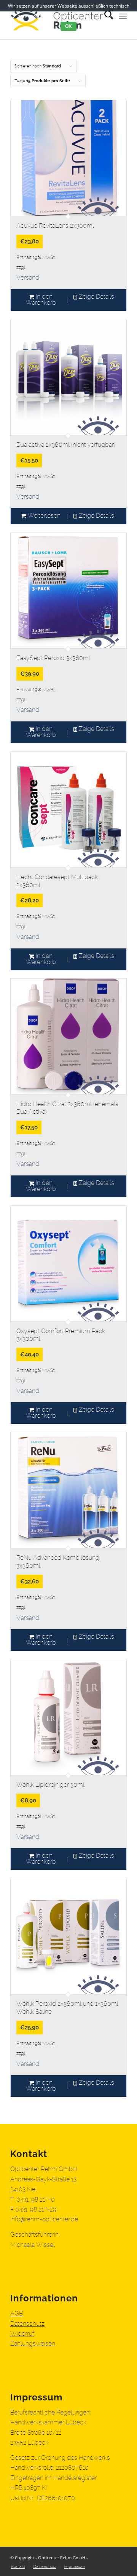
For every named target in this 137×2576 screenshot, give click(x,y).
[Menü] (123, 15)
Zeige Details (96, 297)
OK (68, 26)
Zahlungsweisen (33, 2344)
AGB (17, 2314)
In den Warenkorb (41, 300)
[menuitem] (18, 2567)
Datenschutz (27, 2324)
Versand (28, 278)
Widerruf (22, 2334)
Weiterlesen (43, 516)
